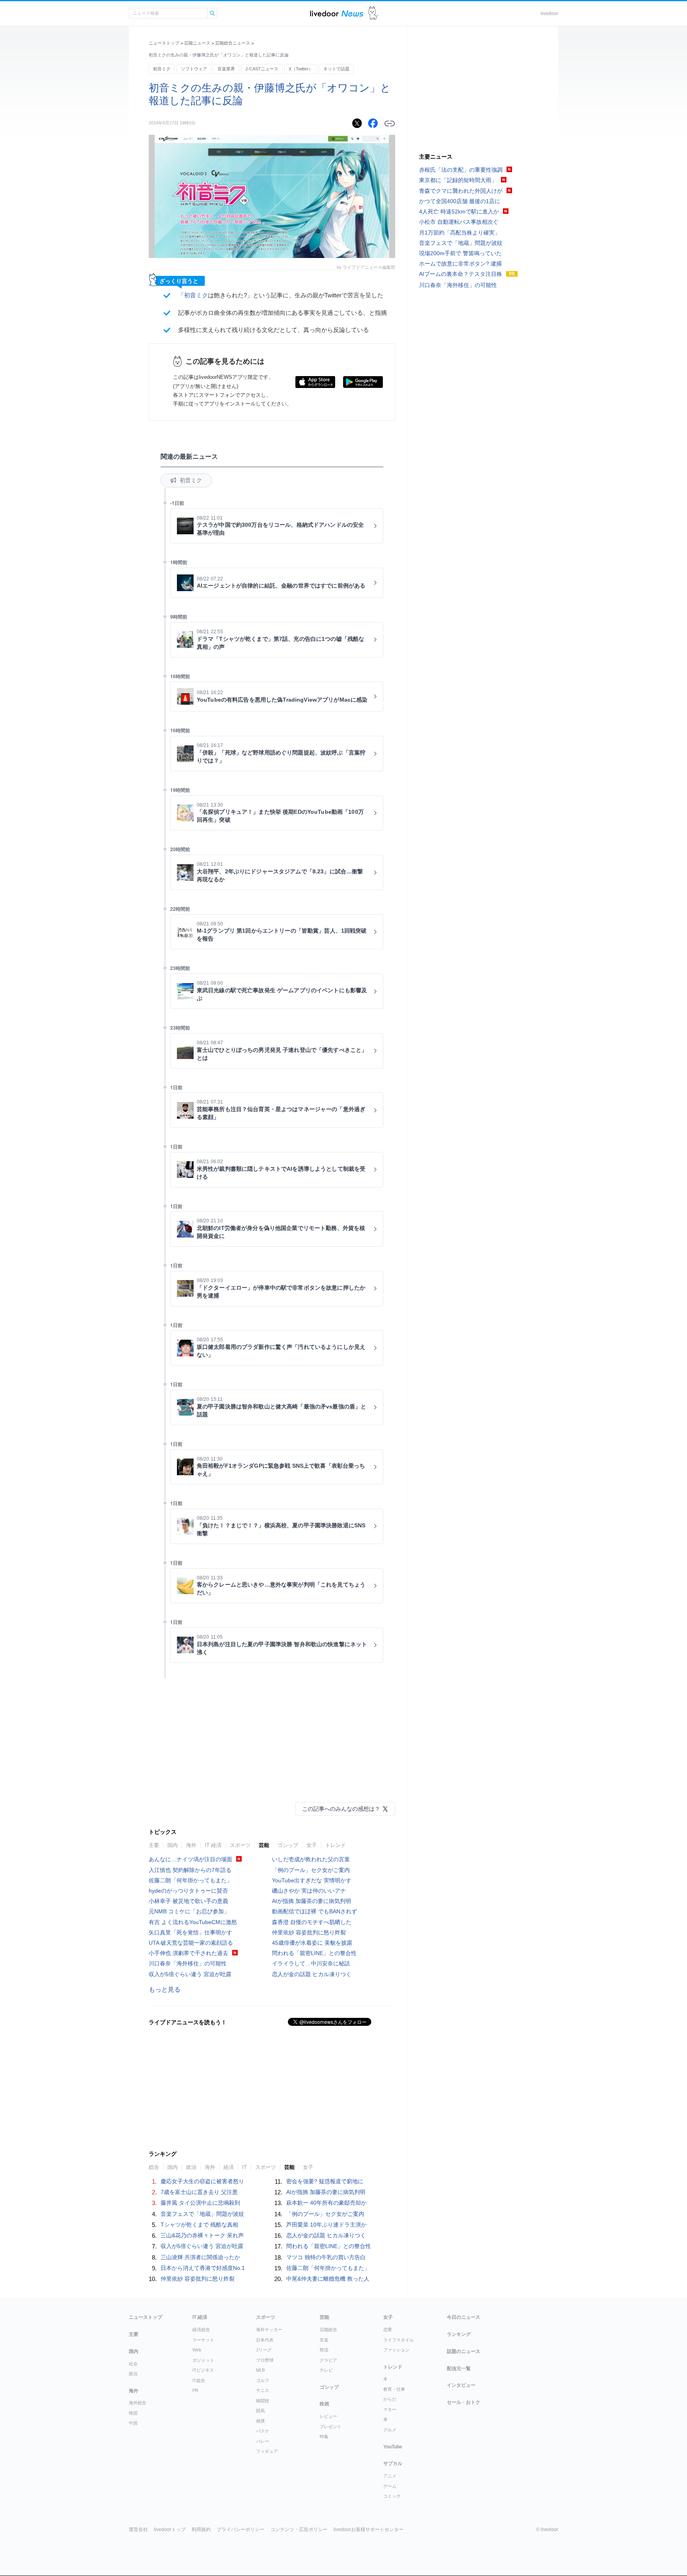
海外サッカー (269, 2330)
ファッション (396, 2350)
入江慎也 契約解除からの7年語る (190, 1870)
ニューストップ (164, 43)
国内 (173, 1845)
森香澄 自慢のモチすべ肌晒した (312, 1922)
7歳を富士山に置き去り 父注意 (199, 2192)
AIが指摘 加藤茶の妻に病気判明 (311, 1901)
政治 (191, 2167)
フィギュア (267, 2451)
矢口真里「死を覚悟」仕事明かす (190, 1932)
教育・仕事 (394, 2389)
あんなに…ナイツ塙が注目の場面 (190, 1859)
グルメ (390, 2430)
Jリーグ (264, 2350)
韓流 (324, 2350)
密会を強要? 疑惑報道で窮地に (325, 2181)
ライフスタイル (399, 2340)
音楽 (324, 2340)
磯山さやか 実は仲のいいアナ (309, 1891)
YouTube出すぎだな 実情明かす (312, 1880)
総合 (154, 2167)
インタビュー (461, 2385)
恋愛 (388, 2330)
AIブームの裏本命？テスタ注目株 (461, 274)
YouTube (393, 2447)
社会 (133, 2364)
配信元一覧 (459, 2368)
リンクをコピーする (390, 124)
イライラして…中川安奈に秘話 (311, 1963)
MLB (260, 2370)
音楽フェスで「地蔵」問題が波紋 (202, 2214)
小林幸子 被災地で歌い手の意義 (188, 1901)
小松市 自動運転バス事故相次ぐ (459, 222)
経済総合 (201, 2330)
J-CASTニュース (262, 69)
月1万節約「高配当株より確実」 (460, 233)
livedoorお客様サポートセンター (369, 2529)
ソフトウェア (194, 69)
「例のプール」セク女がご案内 (311, 1870)
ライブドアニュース (337, 13)
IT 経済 (213, 1845)
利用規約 (201, 2529)
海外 (191, 1845)
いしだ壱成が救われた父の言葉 (311, 1859)
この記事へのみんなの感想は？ (341, 1809)
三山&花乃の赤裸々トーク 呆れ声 (202, 2235)
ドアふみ (374, 13)
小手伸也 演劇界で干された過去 (188, 1953)
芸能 (264, 1845)
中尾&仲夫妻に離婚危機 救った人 (328, 2279)
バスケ (263, 2431)
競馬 (260, 2411)
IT (245, 2167)
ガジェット (203, 2360)
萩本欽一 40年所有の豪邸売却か (326, 2203)
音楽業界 (226, 69)
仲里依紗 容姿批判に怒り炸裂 (309, 1932)
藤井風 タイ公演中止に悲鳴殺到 (200, 2203)
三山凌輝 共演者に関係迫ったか (200, 2257)
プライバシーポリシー (241, 2529)
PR (195, 2390)
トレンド (336, 1845)
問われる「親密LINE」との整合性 (314, 1953)
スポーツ (240, 1845)
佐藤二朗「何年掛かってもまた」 (190, 1880)
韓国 (133, 2413)
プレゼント (331, 2427)
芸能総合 (328, 2330)
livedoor (549, 14)
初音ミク (162, 69)
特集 (324, 2436)
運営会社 (138, 2529)
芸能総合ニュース (233, 43)
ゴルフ (263, 2380)
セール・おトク (464, 2402)
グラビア (328, 2360)
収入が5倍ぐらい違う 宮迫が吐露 (190, 1974)
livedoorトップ (170, 2529)
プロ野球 (265, 2360)
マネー (390, 2409)
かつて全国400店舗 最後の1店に (460, 201)
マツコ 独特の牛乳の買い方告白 (326, 2257)
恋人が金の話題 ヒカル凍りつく (312, 1974)
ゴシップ (288, 1845)
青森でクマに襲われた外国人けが (461, 191)
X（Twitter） (301, 69)
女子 (312, 1845)
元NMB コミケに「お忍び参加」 (189, 1911)
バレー (263, 2441)
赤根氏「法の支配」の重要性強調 (461, 170)
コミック (392, 2496)
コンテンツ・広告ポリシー (299, 2529)
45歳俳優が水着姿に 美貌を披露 (312, 1943)
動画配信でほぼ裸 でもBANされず (314, 1911)
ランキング (459, 2334)
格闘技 (263, 2401)
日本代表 (265, 2340)
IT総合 (199, 2380)
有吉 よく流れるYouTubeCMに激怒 (193, 1922)
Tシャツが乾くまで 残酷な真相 (199, 2225)
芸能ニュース (197, 43)
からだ (390, 2399)
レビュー (328, 2416)
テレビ (326, 2370)
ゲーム (390, 2486)
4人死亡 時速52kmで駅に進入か (459, 211)
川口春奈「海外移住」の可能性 (188, 1963)
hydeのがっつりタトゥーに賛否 (188, 1891)
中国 (133, 2423)
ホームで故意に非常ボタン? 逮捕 (460, 264)
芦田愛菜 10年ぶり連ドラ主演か (326, 2225)
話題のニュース (464, 2351)
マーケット (203, 2340)
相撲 (260, 2421)
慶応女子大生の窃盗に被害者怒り (202, 2181)
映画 (324, 2404)
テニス (263, 2390)
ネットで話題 (336, 69)
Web (197, 2350)
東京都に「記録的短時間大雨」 (458, 180)
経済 (229, 2167)
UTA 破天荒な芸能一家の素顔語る (191, 1943)
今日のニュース (464, 2317)
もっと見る (165, 1989)
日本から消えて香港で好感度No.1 (203, 2268)
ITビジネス (203, 2370)
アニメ (390, 2476)
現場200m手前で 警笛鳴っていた (460, 253)
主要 (154, 1845)
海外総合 (138, 2403)
